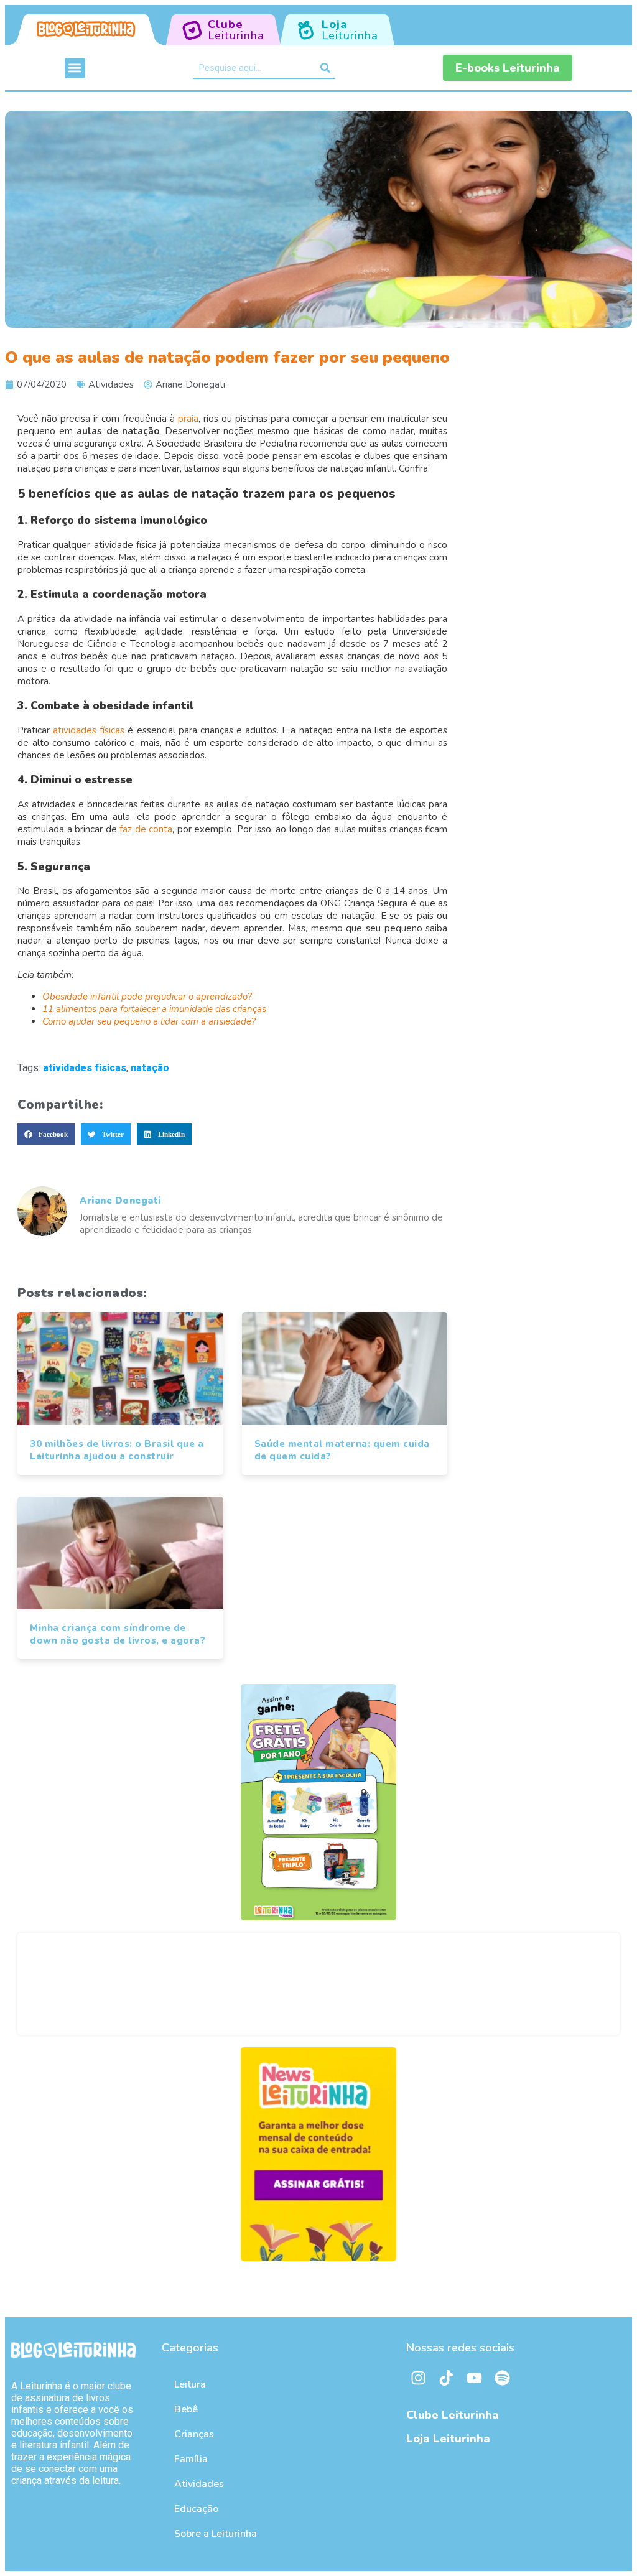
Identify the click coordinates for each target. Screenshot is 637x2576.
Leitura (190, 2384)
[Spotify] (503, 2378)
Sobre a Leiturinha (216, 2534)
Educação (196, 2509)
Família (191, 2459)
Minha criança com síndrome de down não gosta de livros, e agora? (118, 1634)
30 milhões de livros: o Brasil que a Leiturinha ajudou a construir (117, 1450)
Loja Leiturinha (448, 2439)
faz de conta (146, 829)
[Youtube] (475, 2378)
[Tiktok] (447, 2378)
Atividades (111, 384)
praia (188, 419)
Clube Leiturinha (453, 2415)
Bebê (186, 2409)
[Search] (325, 68)
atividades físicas (89, 730)
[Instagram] (419, 2378)
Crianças (194, 2434)
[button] (75, 68)
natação (150, 1068)
